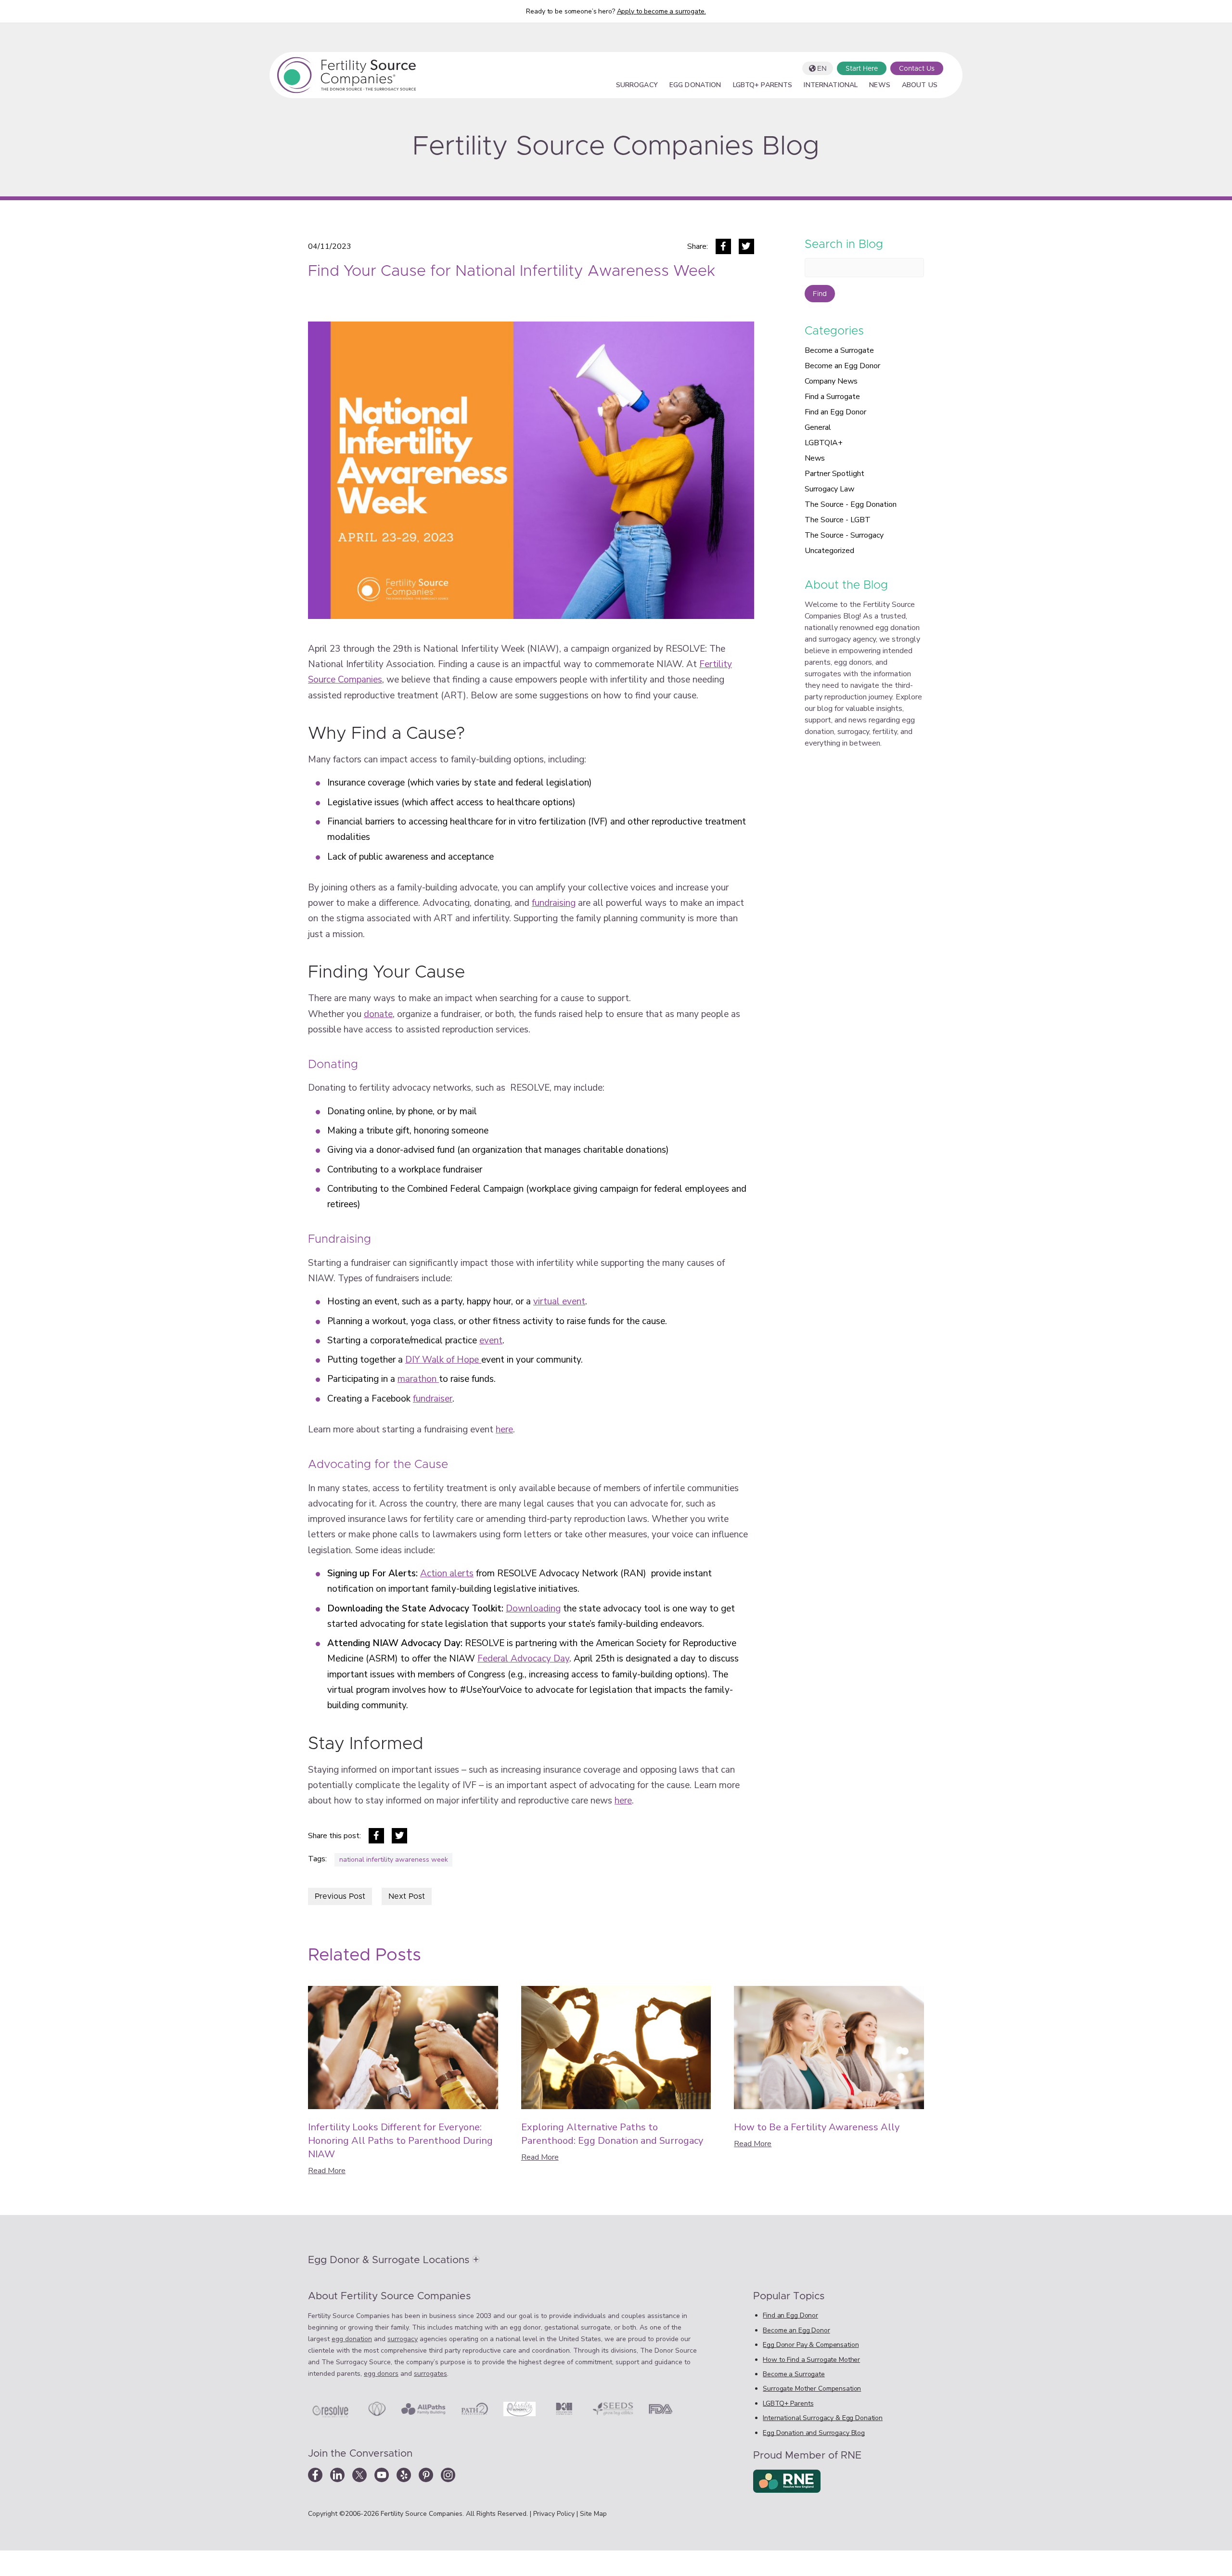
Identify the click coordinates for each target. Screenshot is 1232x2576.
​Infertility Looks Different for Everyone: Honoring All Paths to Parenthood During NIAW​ (400, 2141)
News (880, 86)
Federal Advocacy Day (523, 1659)
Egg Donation (695, 86)
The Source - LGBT (838, 520)
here (504, 1430)
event (491, 1340)
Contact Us (917, 69)
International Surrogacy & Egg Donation (823, 2418)
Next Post (407, 1896)
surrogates (430, 2374)
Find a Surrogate (832, 397)
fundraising (554, 903)
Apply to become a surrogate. (661, 11)
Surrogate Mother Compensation (812, 2389)
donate (378, 1014)
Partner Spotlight (834, 474)
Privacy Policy (555, 2514)
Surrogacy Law (829, 489)
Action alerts (447, 1573)
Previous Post (340, 1896)
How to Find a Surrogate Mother (811, 2360)
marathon (418, 1379)
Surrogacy (637, 86)
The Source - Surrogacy (844, 535)
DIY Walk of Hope (443, 1360)
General (818, 427)
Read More (327, 2171)
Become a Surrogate (839, 350)
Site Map (593, 2514)
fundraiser (433, 1399)
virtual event (559, 1301)
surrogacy (403, 2339)
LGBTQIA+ (824, 443)
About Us (920, 86)
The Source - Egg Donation (851, 504)
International (831, 86)
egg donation (352, 2339)
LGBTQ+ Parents (763, 86)
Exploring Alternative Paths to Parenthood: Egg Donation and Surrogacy (612, 2134)
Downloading (533, 1609)
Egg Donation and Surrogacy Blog (814, 2433)
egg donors (381, 2374)
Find (820, 294)
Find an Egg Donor (835, 412)
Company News (831, 381)
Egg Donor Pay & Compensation (811, 2345)
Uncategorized (829, 551)
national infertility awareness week (394, 1860)
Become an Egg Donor (842, 366)
